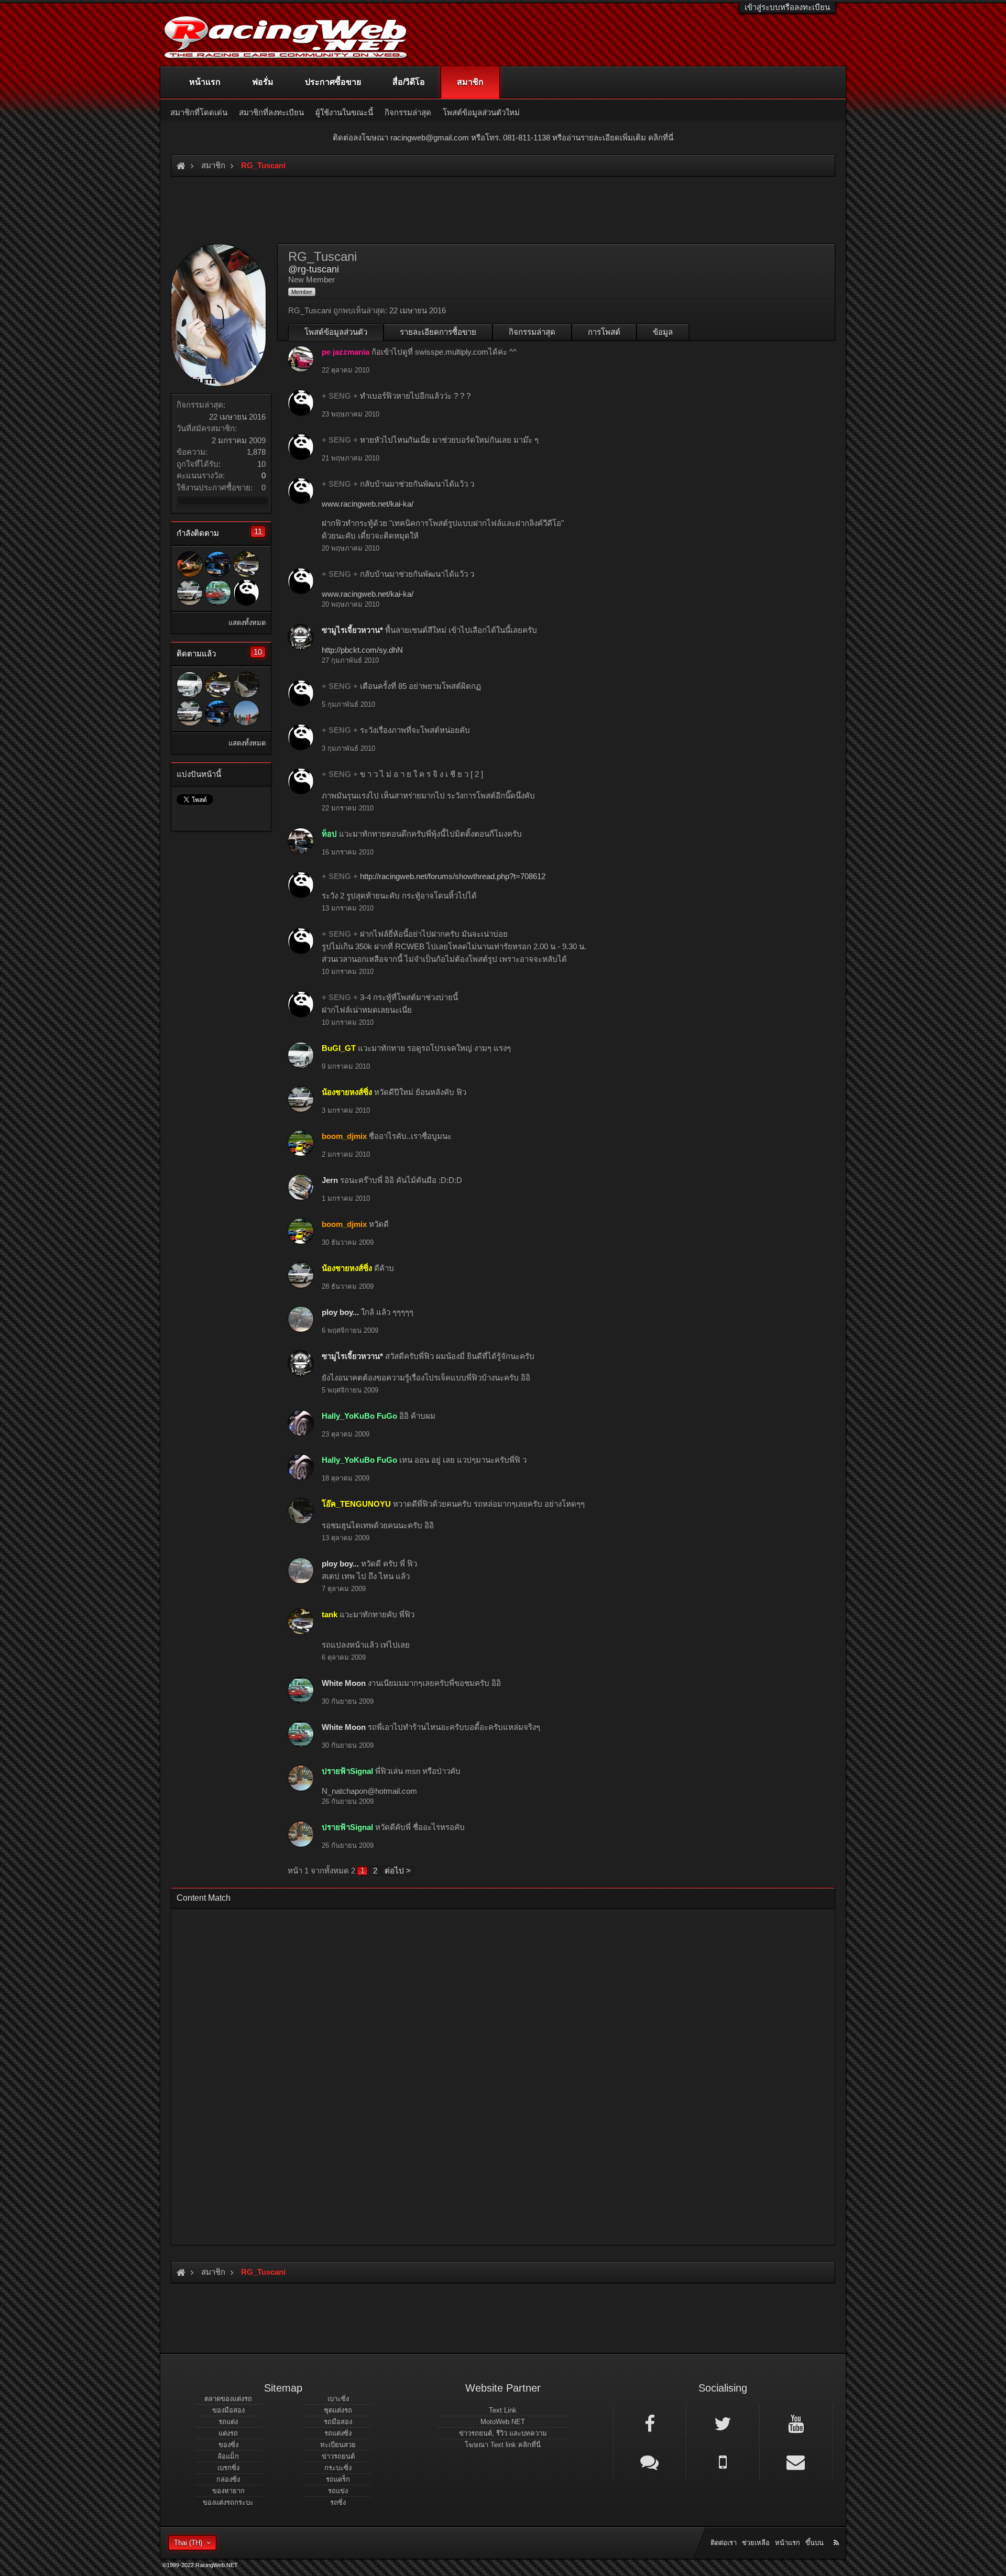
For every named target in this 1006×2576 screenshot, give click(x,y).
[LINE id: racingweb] (650, 2461)
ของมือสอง (228, 2410)
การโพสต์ (604, 332)
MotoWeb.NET (503, 2422)
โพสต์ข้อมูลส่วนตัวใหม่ (481, 112)
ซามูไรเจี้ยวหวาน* (352, 630)
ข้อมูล (663, 332)
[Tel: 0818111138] (723, 2461)
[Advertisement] (494, 2074)
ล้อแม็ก (228, 2456)
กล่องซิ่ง (228, 2479)
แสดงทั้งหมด (247, 623)
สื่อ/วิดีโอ (409, 82)
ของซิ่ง (228, 2445)
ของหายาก (228, 2491)
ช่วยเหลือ (756, 2543)
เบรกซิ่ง (228, 2468)
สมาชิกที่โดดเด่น (199, 112)
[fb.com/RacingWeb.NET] (650, 2423)
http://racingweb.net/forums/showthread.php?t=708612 (453, 876)
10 (258, 652)
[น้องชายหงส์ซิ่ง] (190, 593)
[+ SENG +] (246, 593)
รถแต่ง (228, 2422)
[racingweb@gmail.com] (796, 2461)
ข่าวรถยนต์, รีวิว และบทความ (503, 2433)
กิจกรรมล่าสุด (532, 332)
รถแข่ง (338, 2491)
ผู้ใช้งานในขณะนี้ (344, 112)
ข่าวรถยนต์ (338, 2456)
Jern (330, 1180)
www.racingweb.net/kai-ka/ (368, 504)
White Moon (344, 1683)
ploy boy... (340, 1312)
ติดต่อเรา (724, 2543)
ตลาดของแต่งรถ (228, 2399)
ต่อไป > (398, 1871)
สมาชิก (470, 82)
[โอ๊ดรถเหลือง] (246, 713)
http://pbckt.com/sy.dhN (362, 650)
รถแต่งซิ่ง (338, 2433)
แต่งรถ (228, 2433)
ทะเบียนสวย (338, 2445)
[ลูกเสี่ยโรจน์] (218, 564)
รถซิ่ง (338, 2502)
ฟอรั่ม (263, 82)
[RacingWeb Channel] (796, 2423)
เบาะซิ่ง (338, 2399)
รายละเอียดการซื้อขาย (438, 332)
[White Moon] (218, 593)
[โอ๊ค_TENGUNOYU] (246, 685)
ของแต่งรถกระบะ (228, 2502)
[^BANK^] (190, 564)
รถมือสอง (338, 2422)
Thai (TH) (188, 2543)
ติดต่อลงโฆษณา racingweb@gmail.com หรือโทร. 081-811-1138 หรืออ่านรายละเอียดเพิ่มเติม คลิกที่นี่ (503, 138)
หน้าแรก (205, 82)
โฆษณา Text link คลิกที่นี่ (503, 2445)
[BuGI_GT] (190, 685)
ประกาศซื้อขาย (333, 82)
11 (258, 531)
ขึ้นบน (814, 2543)
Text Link (503, 2410)
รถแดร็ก (338, 2479)
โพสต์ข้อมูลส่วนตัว (336, 332)
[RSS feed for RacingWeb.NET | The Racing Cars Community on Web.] (837, 2531)
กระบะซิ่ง (338, 2468)
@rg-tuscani (314, 269)
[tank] (246, 564)
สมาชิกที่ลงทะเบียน (271, 112)
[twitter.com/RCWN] (723, 2423)
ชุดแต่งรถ (338, 2410)
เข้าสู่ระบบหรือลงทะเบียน (787, 7)
